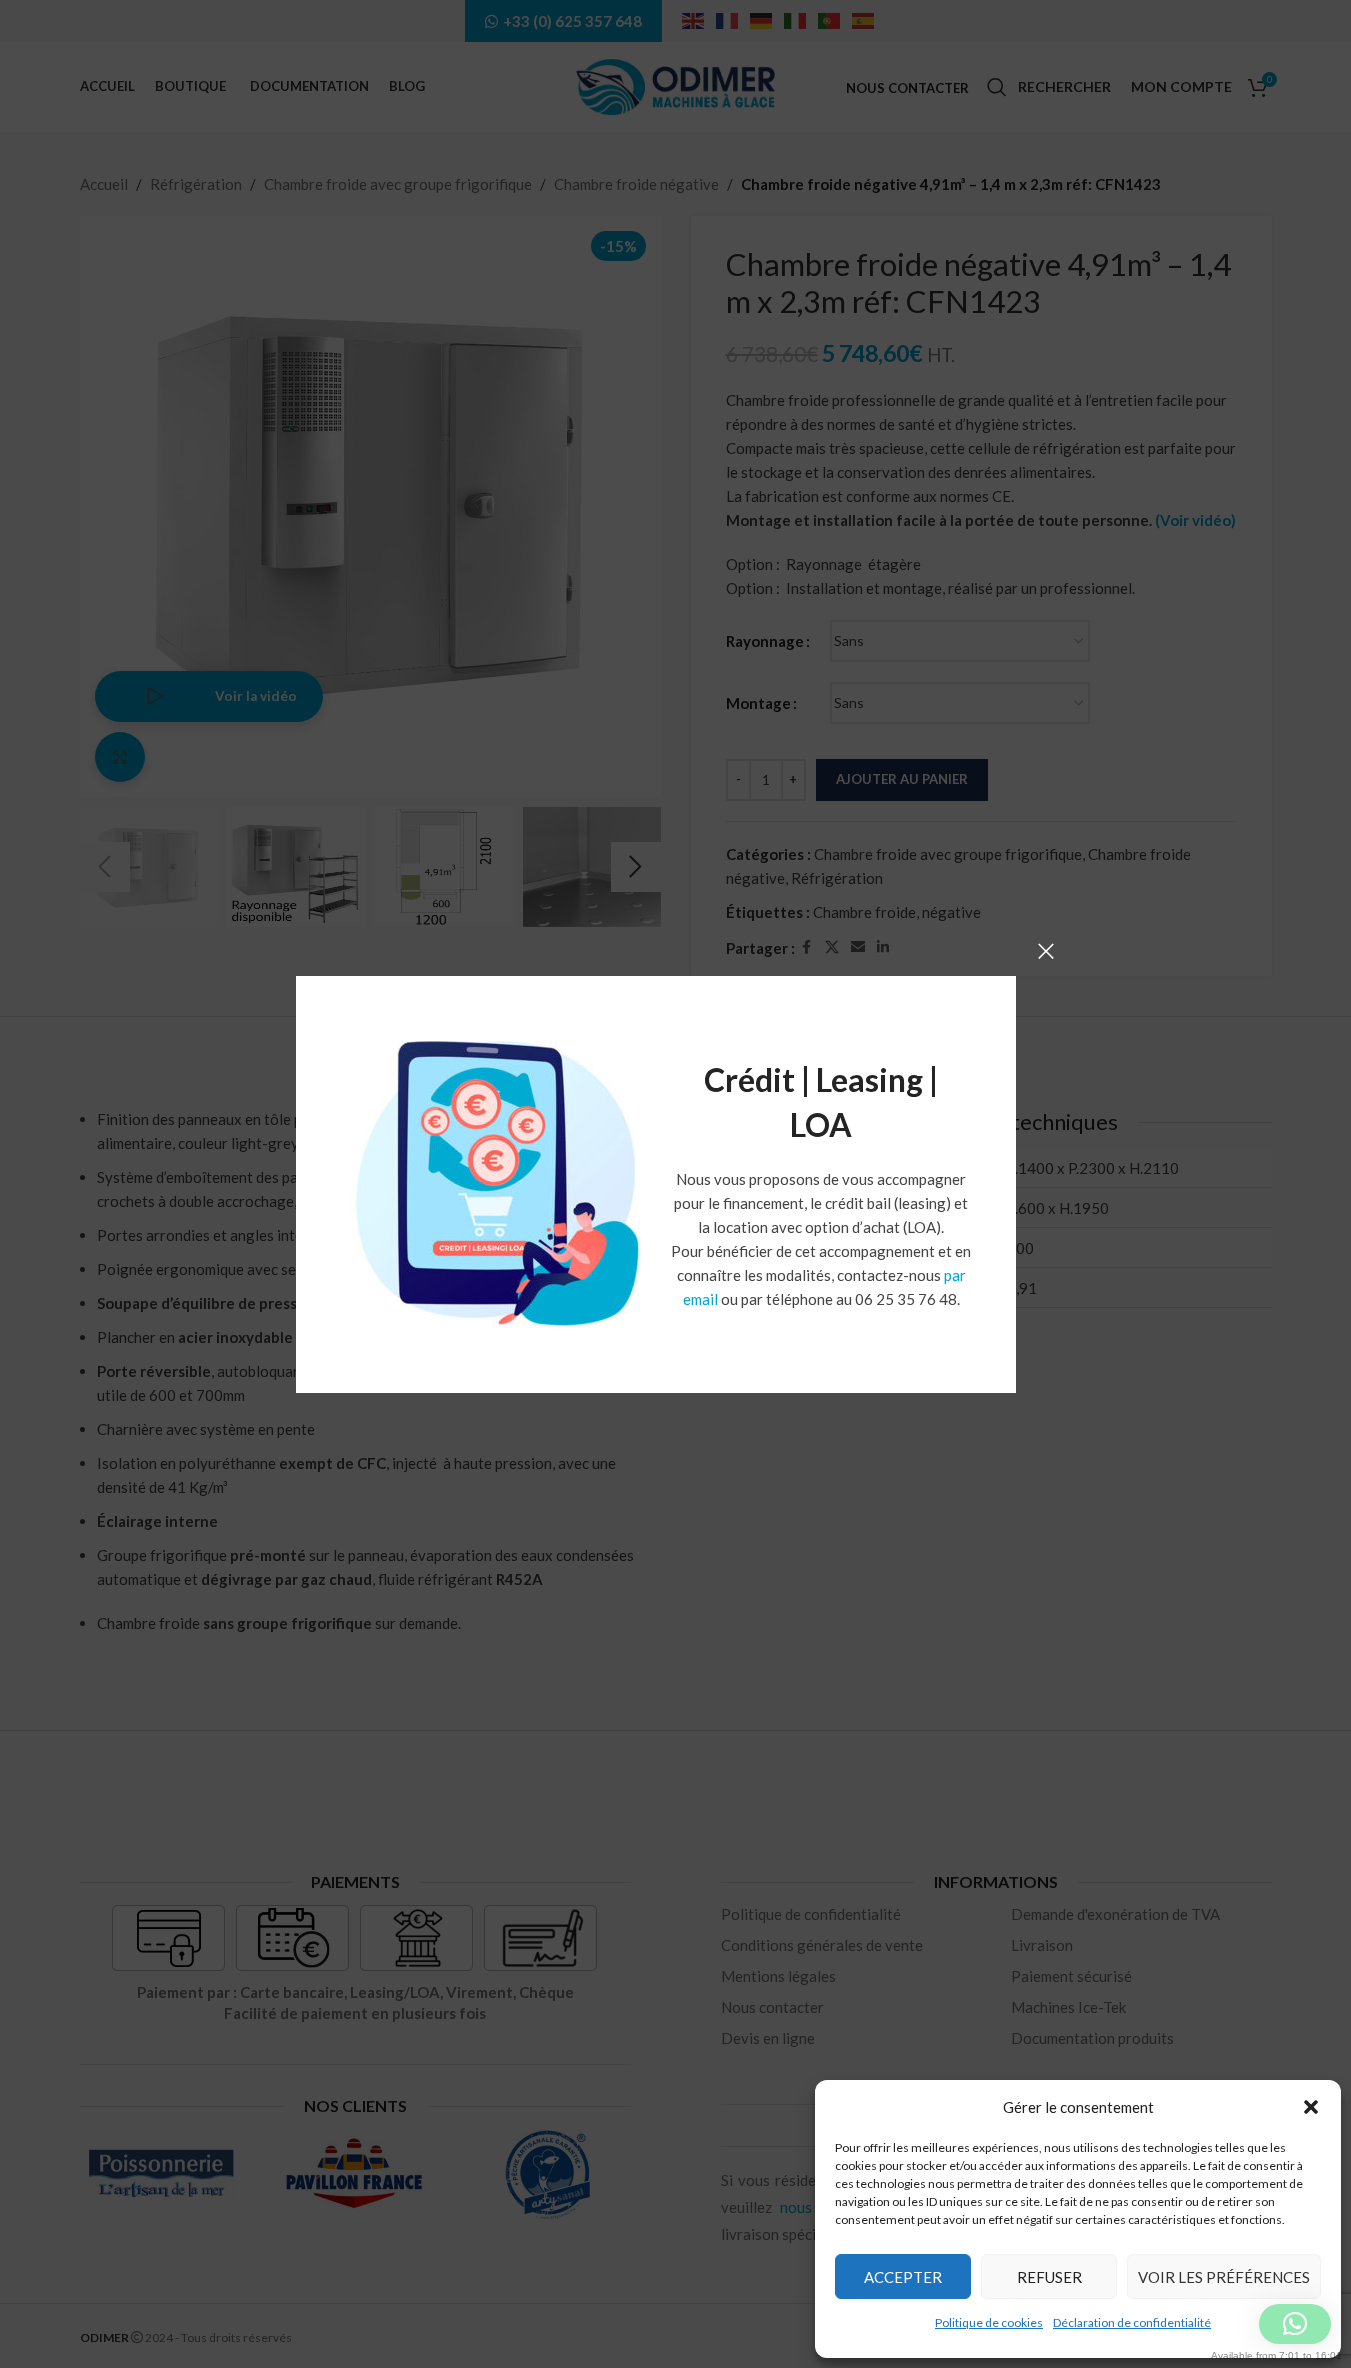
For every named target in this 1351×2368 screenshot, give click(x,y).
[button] (1311, 2107)
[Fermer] (1046, 951)
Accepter (903, 2277)
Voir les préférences (1224, 2277)
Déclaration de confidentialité (1132, 2322)
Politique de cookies (989, 2322)
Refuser (1049, 2277)
